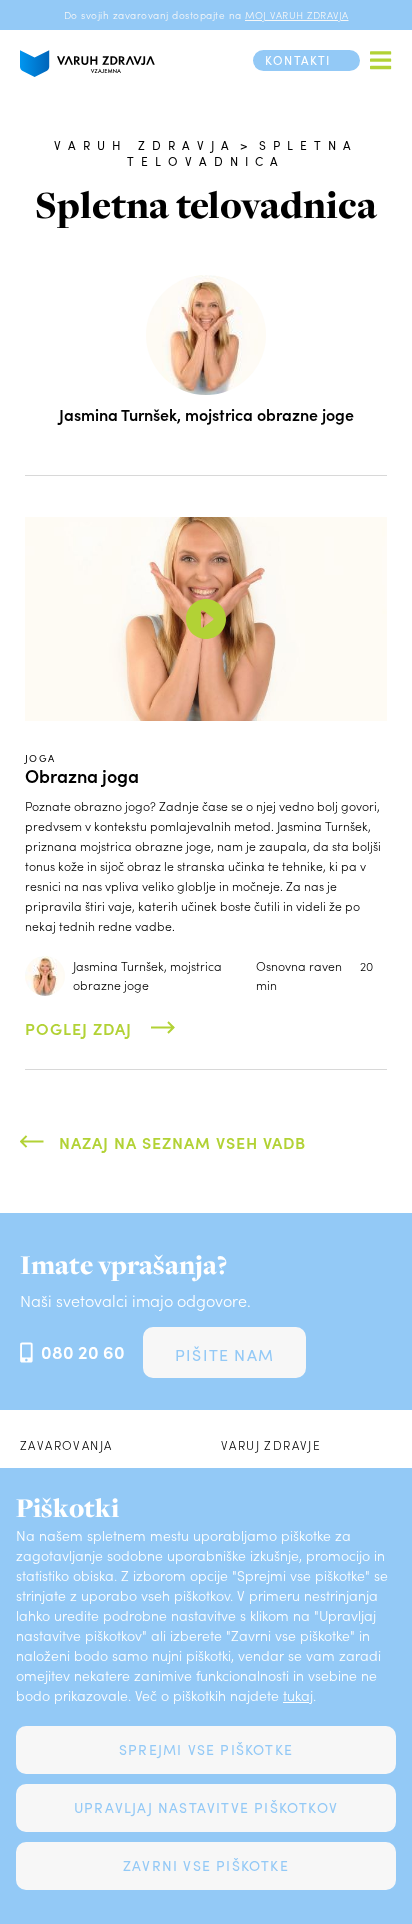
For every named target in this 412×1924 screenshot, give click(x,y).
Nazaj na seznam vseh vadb (182, 1142)
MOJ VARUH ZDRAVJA (297, 15)
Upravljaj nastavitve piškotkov (206, 1807)
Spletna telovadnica (243, 153)
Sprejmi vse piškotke (206, 1749)
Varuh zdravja (145, 145)
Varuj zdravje (271, 1445)
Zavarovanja (66, 1445)
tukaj (298, 1695)
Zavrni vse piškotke (206, 1865)
